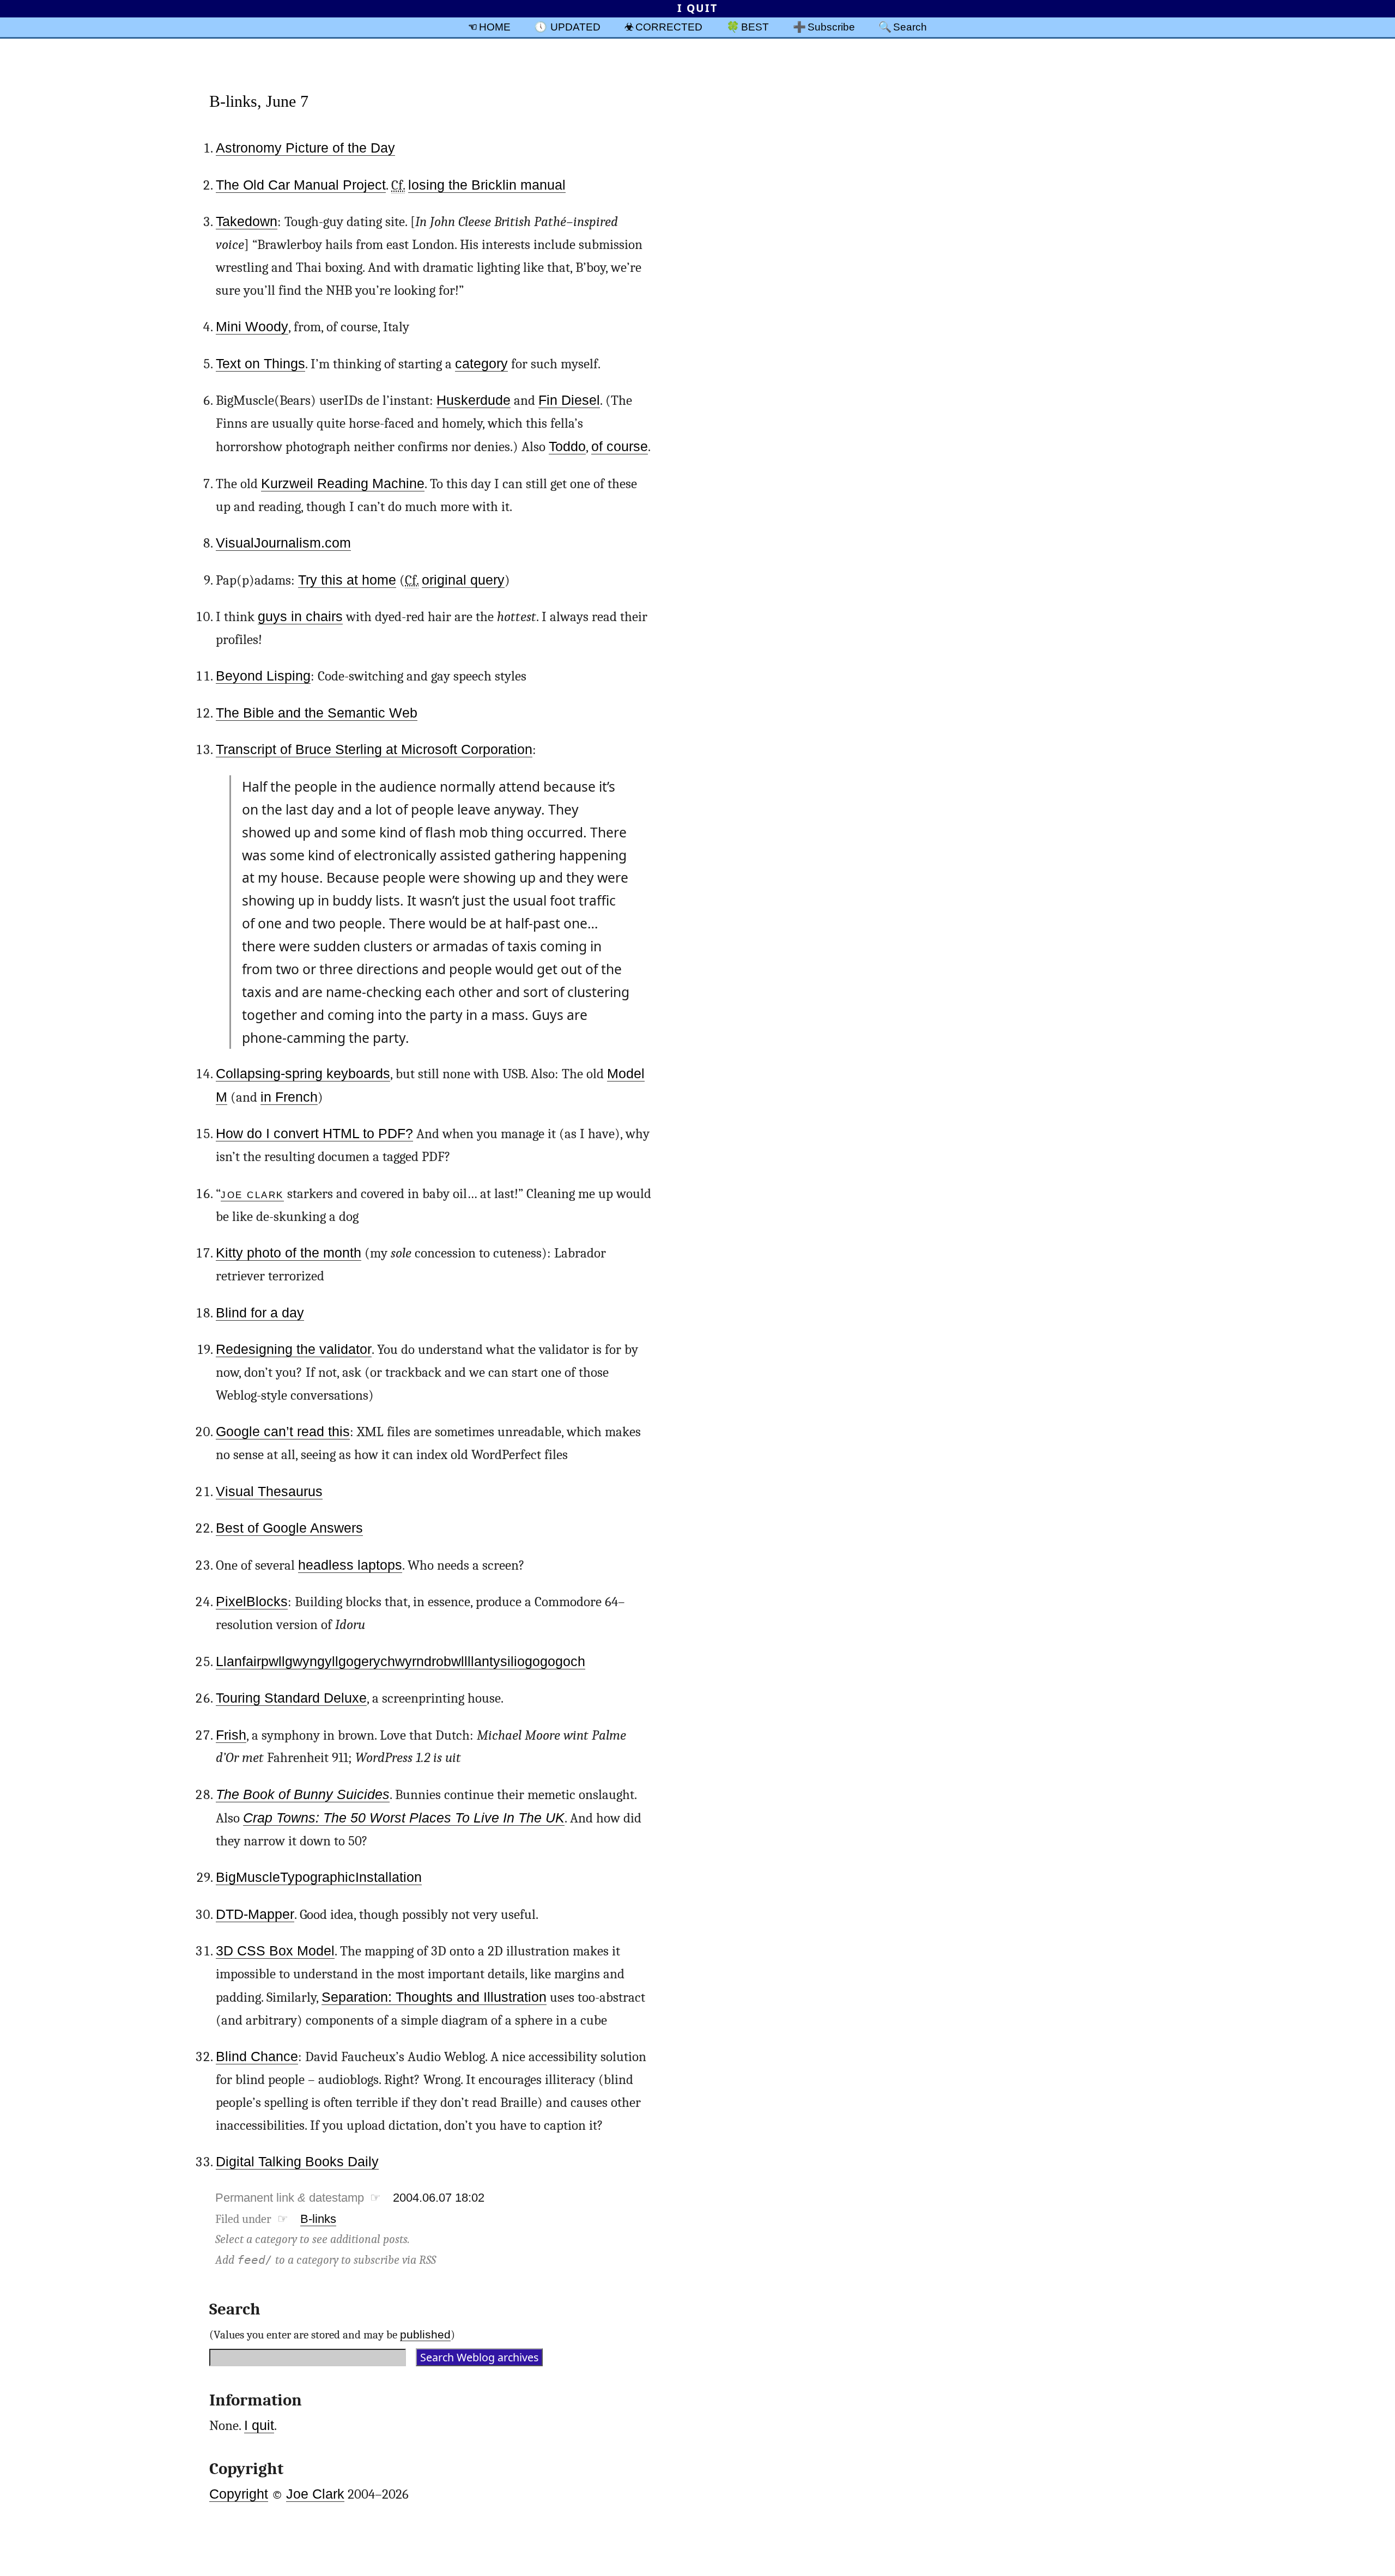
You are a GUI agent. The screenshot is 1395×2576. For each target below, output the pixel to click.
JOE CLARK (252, 1193)
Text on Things (260, 364)
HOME (495, 27)
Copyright (239, 2494)
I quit (259, 2425)
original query (463, 580)
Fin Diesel (569, 400)
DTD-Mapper (255, 1914)
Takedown (247, 221)
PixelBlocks (252, 1602)
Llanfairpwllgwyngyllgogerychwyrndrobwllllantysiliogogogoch (401, 1661)
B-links (318, 2219)
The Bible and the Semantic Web (317, 713)
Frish (231, 1735)
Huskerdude (474, 400)
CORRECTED (669, 27)
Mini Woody (252, 327)
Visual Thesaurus (269, 1491)
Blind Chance (257, 2056)
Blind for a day (260, 1313)
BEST (755, 27)
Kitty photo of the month (289, 1253)
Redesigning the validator (294, 1349)
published (425, 2334)
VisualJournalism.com (283, 543)
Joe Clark (315, 2494)
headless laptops (350, 1565)
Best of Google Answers (289, 1528)
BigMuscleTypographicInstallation (319, 1877)
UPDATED (575, 27)
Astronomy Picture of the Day (305, 148)
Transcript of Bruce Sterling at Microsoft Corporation (374, 749)
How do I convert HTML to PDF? (314, 1134)
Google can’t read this (283, 1432)
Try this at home (347, 580)
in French (289, 1097)
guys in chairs (300, 616)
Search (910, 27)
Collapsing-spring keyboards (303, 1074)
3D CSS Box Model (275, 1951)
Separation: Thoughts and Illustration (434, 1997)
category (481, 364)
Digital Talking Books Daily (297, 2162)
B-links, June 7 (259, 101)
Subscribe (831, 27)
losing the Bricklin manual (487, 185)
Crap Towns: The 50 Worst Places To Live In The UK (404, 1818)
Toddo (567, 446)
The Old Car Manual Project (301, 185)
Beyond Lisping (263, 676)
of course (620, 446)
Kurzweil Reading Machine (343, 484)
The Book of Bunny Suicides (303, 1794)
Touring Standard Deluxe (291, 1698)
